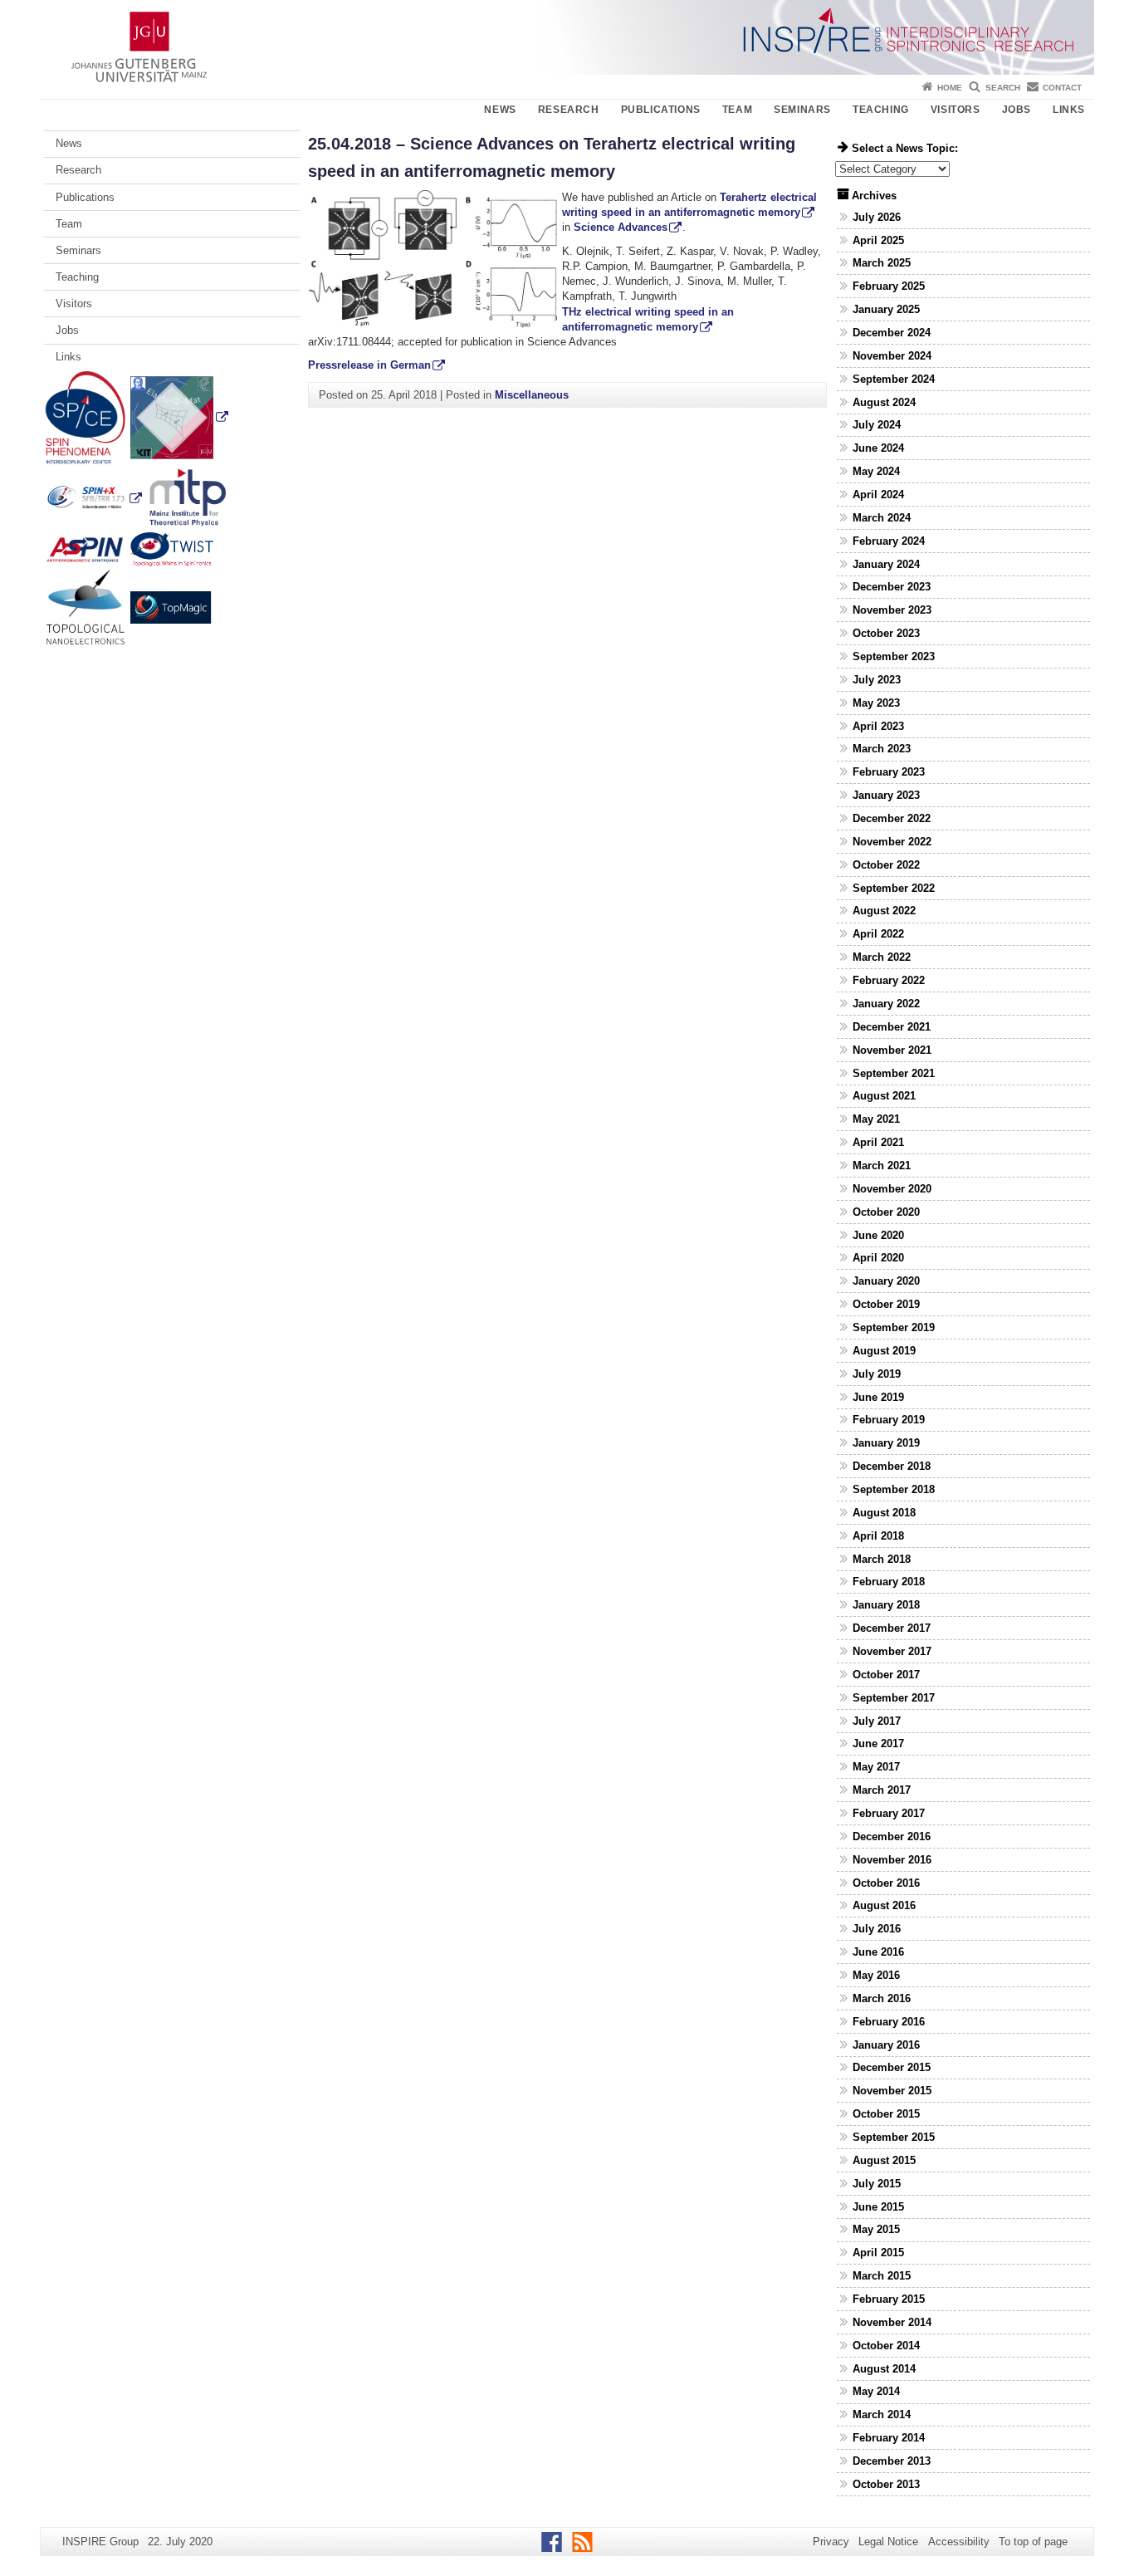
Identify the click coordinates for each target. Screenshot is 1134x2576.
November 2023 (892, 610)
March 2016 (882, 1998)
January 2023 (886, 795)
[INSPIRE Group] (567, 37)
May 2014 (876, 2391)
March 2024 (882, 518)
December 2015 (892, 2067)
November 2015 (892, 2091)
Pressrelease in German (369, 365)
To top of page (1033, 2542)
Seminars (802, 110)
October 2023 (886, 633)
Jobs (1017, 110)
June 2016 (878, 1952)
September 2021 (894, 1073)
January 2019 (886, 1443)
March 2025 (882, 263)
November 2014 (892, 2322)
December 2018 (892, 1466)
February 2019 (889, 1420)
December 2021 (892, 1027)
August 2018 (884, 1513)
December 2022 (892, 818)
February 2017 (889, 1813)
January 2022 (886, 1004)
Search (1003, 88)
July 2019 (877, 1374)
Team (737, 110)
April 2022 (878, 934)
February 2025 (889, 286)
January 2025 (886, 309)
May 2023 (876, 703)
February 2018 (889, 1582)
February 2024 (889, 541)
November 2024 (892, 356)
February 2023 (889, 772)
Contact (1062, 88)
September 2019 (894, 1327)
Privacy (831, 2542)
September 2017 (894, 1698)
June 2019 (878, 1397)
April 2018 (878, 1536)
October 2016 (886, 1883)
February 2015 (889, 2299)
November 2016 (892, 1860)
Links (1069, 110)
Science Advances (621, 227)
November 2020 (892, 1189)
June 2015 (878, 2207)
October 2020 (886, 1212)
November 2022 (892, 842)
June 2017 (878, 1743)
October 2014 (886, 2346)
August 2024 (884, 402)
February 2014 (889, 2438)
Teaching (881, 110)
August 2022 (884, 911)
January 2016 (886, 2045)
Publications (661, 110)
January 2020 (886, 1281)
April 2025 (878, 240)
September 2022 (894, 888)
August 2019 (884, 1351)
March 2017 (882, 1790)
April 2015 (878, 2253)
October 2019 (886, 1304)
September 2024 (894, 379)
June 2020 (878, 1235)
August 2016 (884, 1905)
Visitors (956, 110)
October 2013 (886, 2484)
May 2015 (876, 2229)
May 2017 (876, 1767)
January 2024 (886, 564)
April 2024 (878, 495)
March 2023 (882, 749)
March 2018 (882, 1559)
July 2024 (877, 425)
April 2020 (878, 1258)
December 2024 (892, 333)
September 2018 (894, 1489)
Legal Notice (888, 2542)
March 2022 (882, 957)
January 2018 (886, 1605)
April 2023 (878, 726)
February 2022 (889, 980)
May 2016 (876, 1975)
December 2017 (892, 1628)
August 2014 (884, 2369)
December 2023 (892, 587)
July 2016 (877, 1929)
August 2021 (884, 1096)
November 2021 (892, 1050)
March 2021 (882, 1166)
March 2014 (882, 2414)
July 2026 (877, 217)
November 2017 (892, 1651)
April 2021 (878, 1142)
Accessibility (959, 2542)
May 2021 (876, 1119)
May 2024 (876, 471)
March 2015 (882, 2276)
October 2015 (886, 2114)
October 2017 (886, 1675)
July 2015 (877, 2184)
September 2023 (894, 656)
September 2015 (894, 2137)
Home (950, 88)
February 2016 (889, 2022)
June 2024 (878, 448)
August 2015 (884, 2160)
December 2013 (892, 2461)
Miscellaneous (532, 395)
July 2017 (877, 1721)
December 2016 (892, 1837)
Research (569, 110)
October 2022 (886, 865)
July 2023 (877, 680)
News (500, 110)
